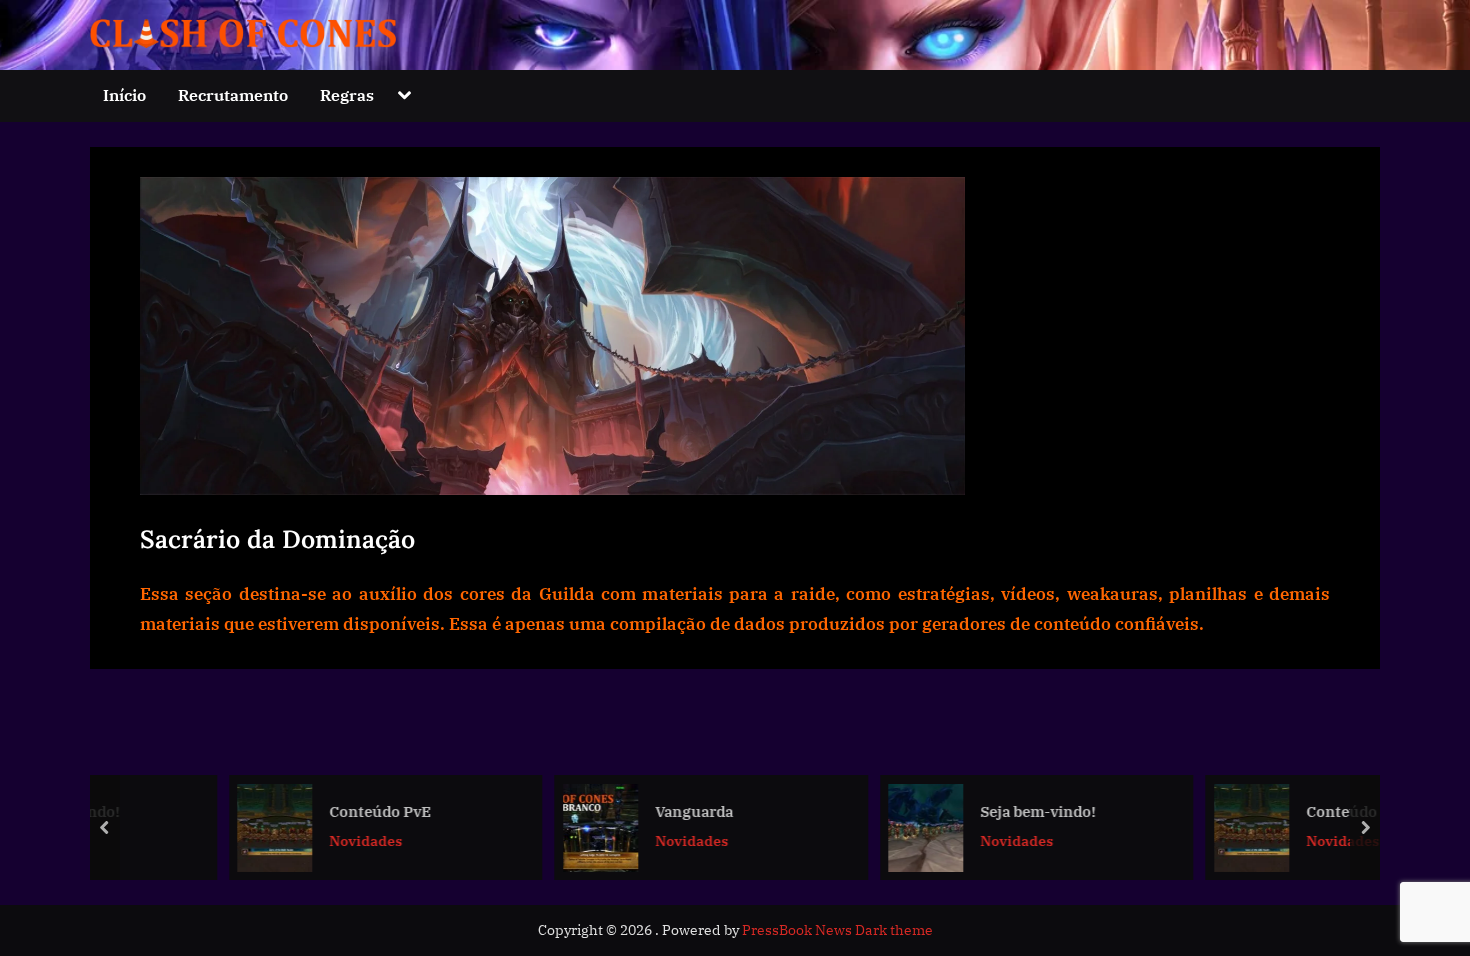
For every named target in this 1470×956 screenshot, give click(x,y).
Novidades (273, 840)
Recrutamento (233, 94)
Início (124, 94)
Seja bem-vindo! (946, 810)
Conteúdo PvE (288, 810)
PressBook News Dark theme (837, 930)
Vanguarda (602, 810)
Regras (347, 94)
